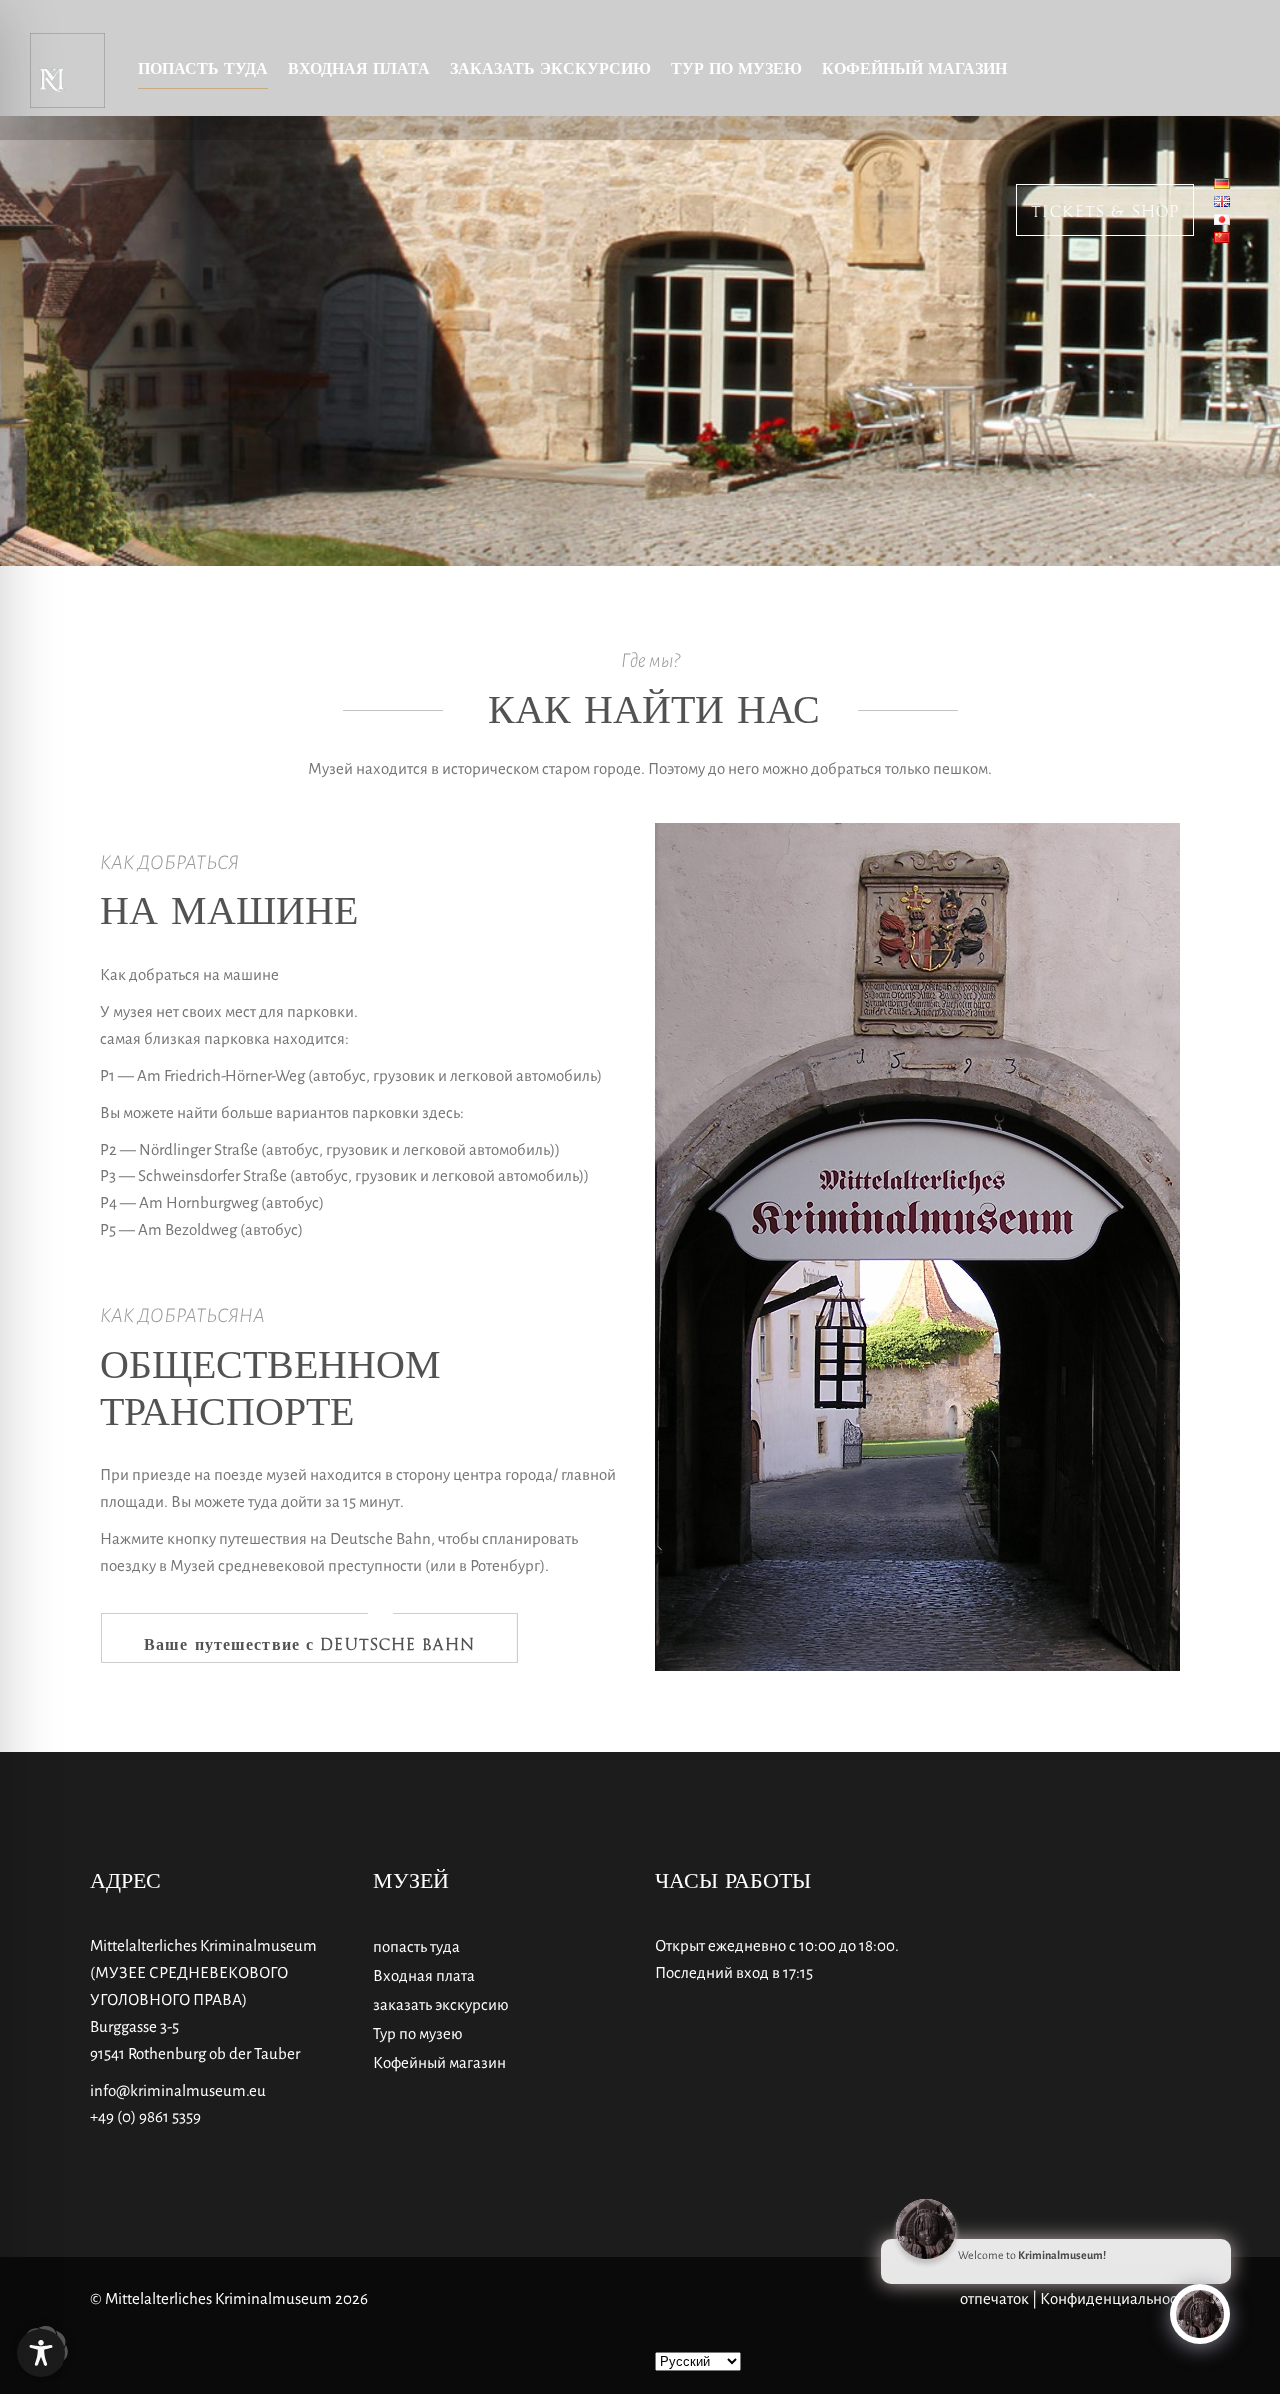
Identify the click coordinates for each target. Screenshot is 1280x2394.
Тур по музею (417, 2033)
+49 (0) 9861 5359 (145, 2116)
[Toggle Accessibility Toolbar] (41, 2353)
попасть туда (416, 1946)
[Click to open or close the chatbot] (1200, 2314)
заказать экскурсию (440, 2004)
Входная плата (424, 1975)
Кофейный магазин (439, 2062)
